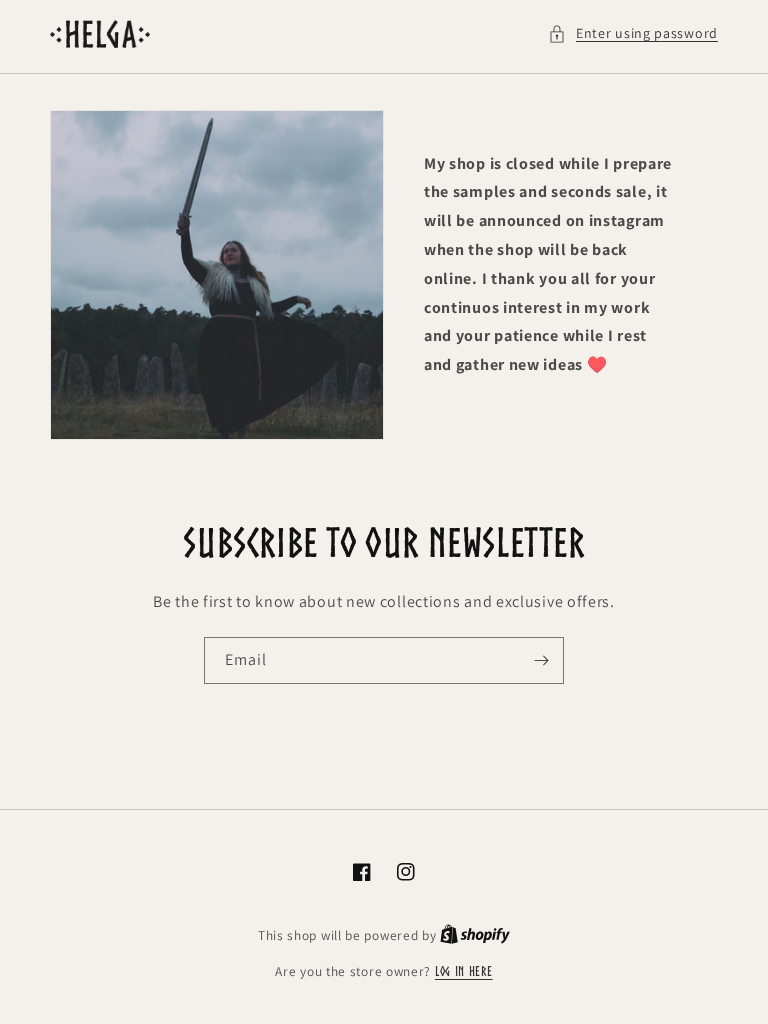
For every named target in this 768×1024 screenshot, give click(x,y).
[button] (633, 33)
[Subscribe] (541, 660)
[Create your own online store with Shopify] (475, 935)
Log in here (464, 971)
